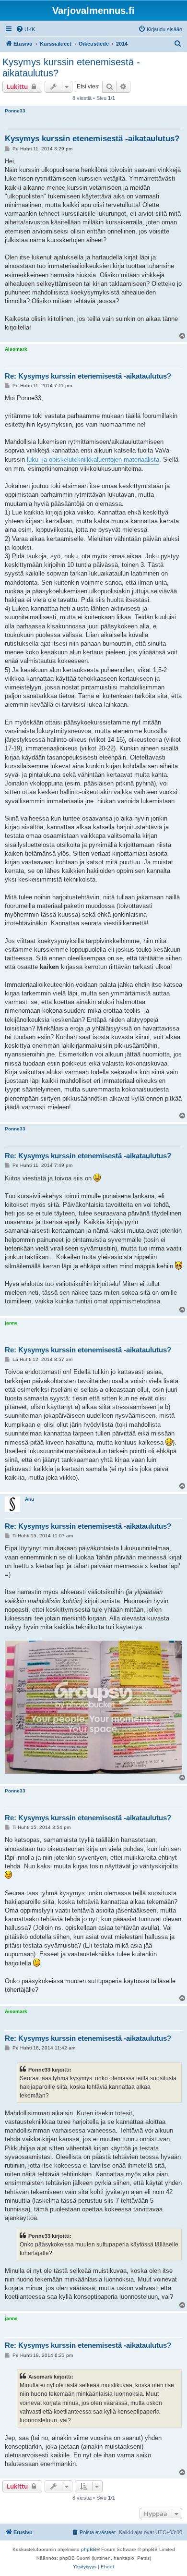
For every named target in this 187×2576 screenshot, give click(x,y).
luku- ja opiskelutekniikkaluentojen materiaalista (93, 460)
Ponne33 (15, 111)
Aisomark (16, 349)
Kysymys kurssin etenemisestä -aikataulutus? (71, 67)
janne (11, 1323)
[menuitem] (25, 29)
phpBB (89, 2549)
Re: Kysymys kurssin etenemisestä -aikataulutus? (88, 376)
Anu (29, 1499)
